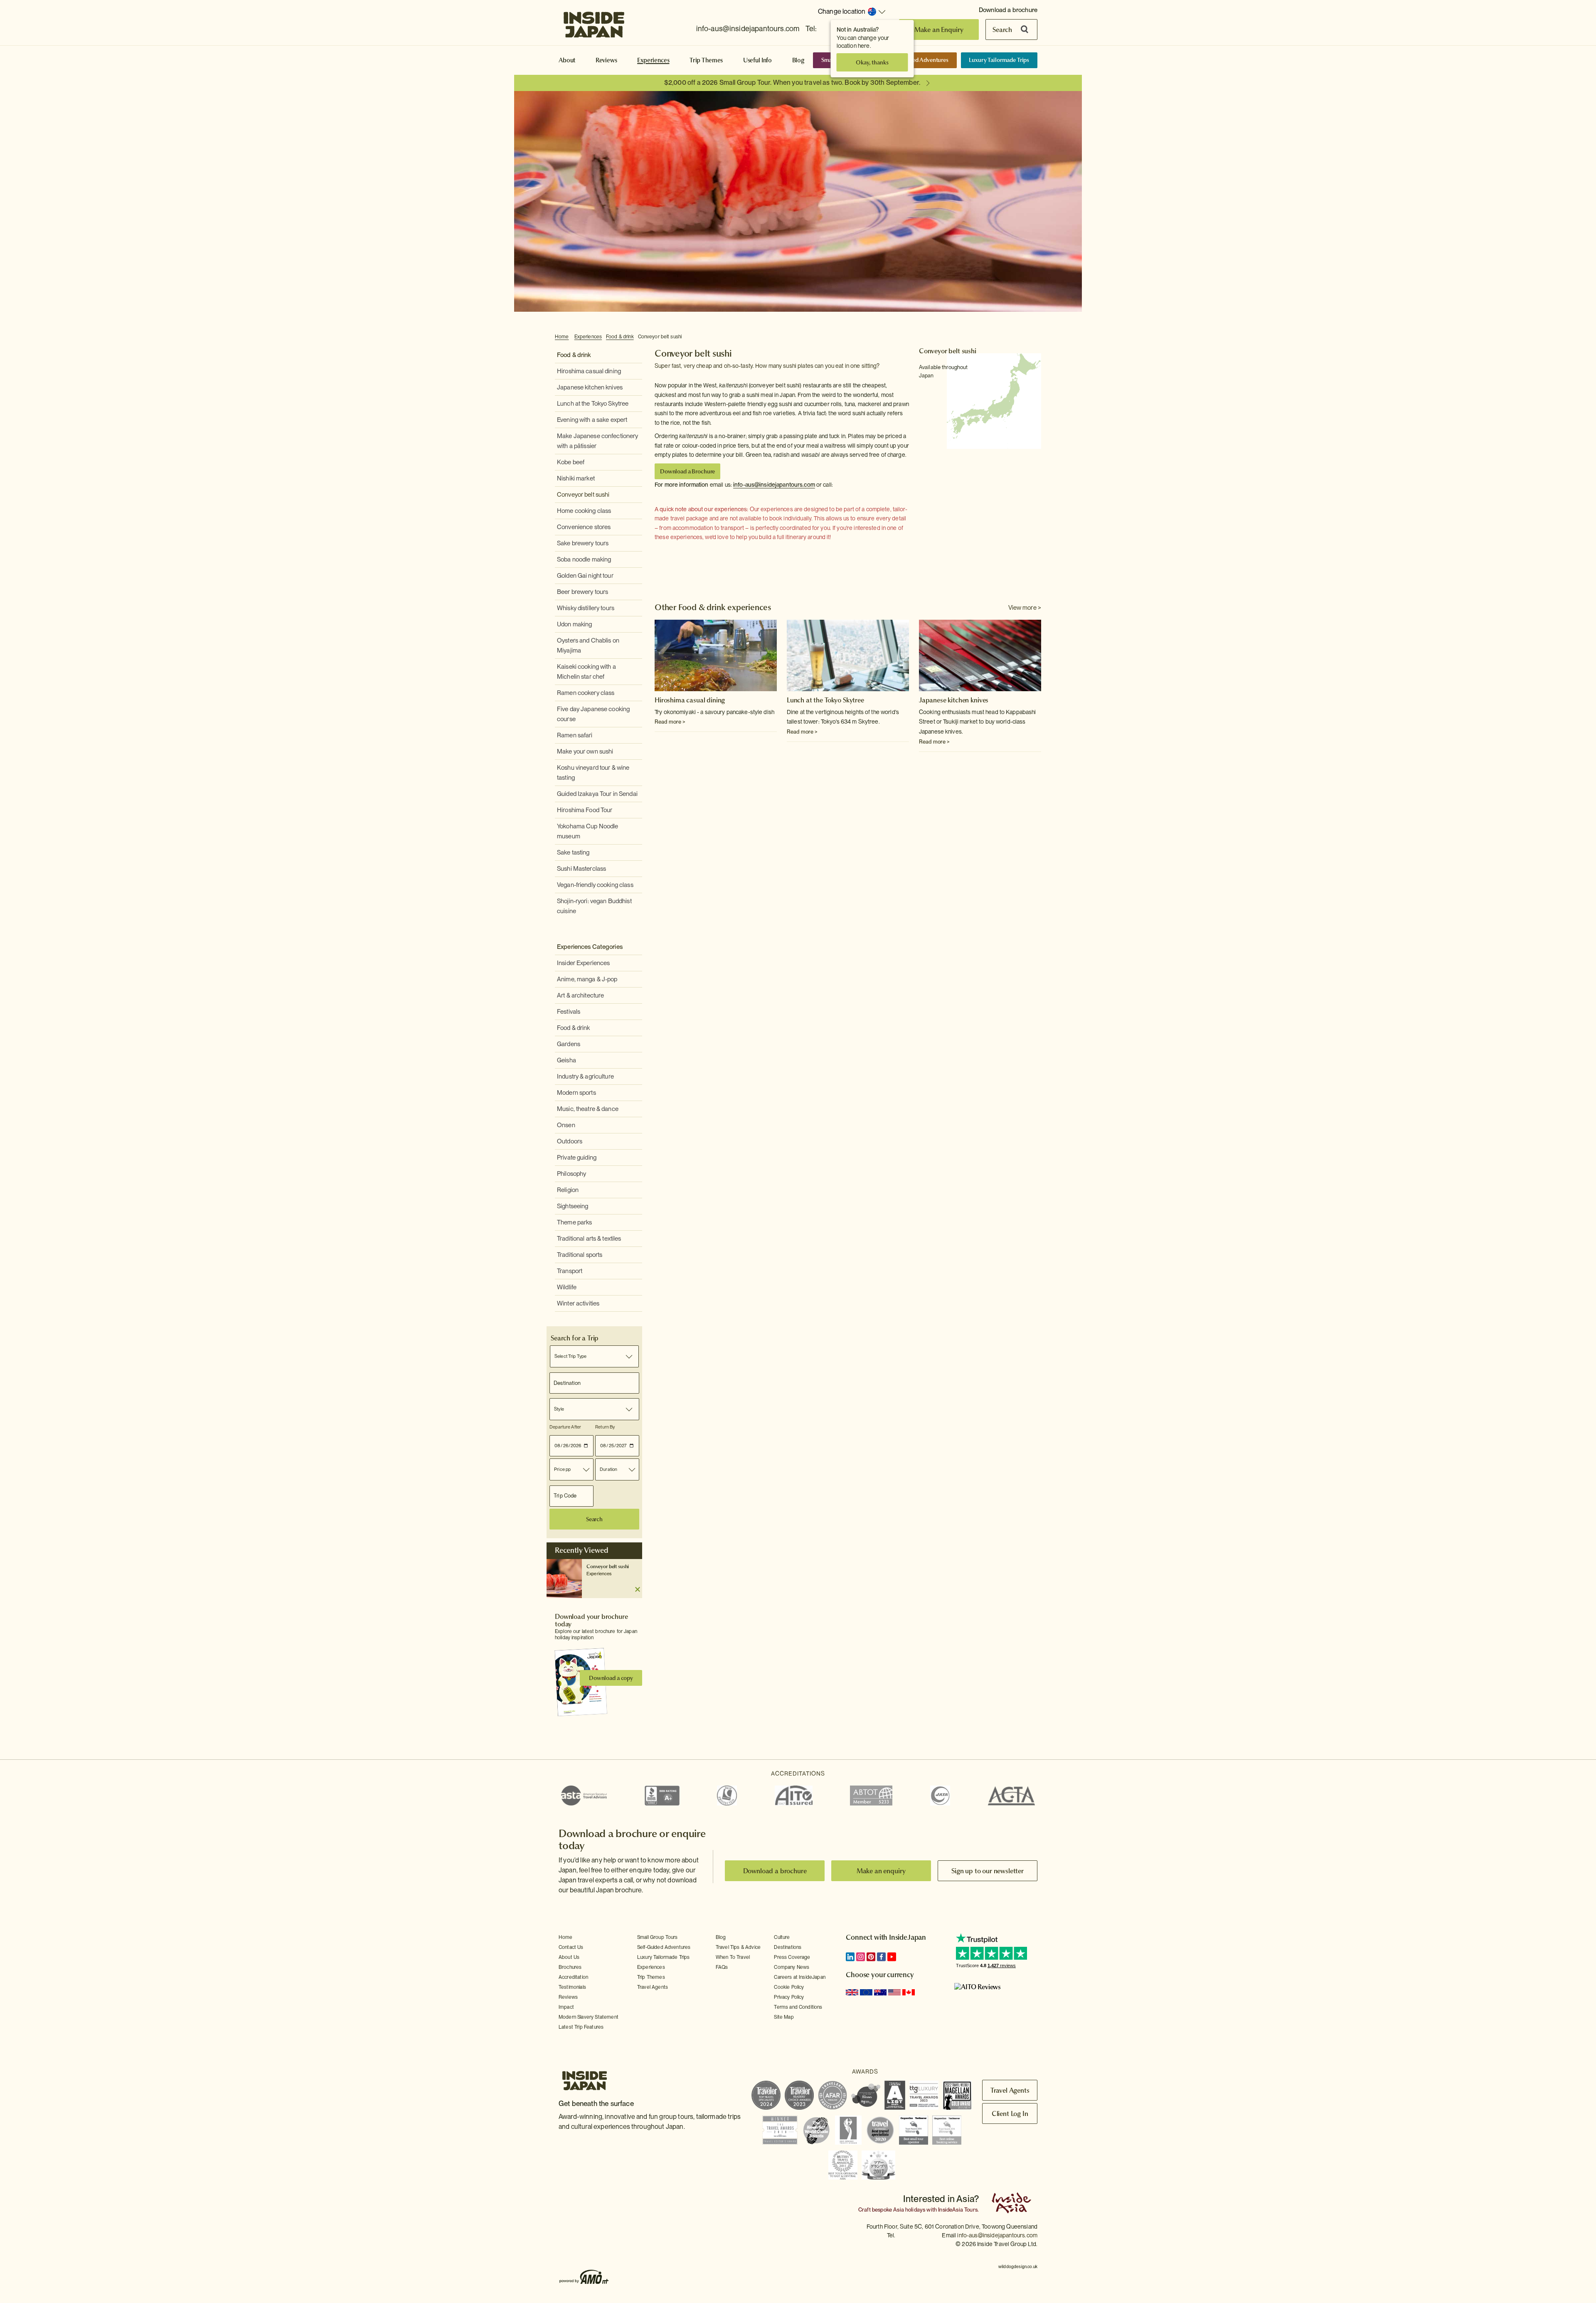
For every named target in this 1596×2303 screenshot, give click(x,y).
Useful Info (757, 60)
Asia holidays (909, 2210)
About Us (569, 1957)
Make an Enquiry (939, 30)
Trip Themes (706, 60)
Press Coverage (792, 1957)
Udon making (574, 624)
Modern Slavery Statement (589, 2017)
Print (1037, 337)
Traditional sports (580, 1255)
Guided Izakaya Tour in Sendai (597, 794)
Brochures (570, 1967)
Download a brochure (1008, 10)
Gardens (569, 1044)
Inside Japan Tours (594, 22)
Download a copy (611, 1678)
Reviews (606, 60)
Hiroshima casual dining (589, 371)
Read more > (670, 722)
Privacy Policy (789, 1997)
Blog (798, 60)
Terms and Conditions (798, 2007)
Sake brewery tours (583, 543)
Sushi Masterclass (581, 869)
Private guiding (577, 1158)
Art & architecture (580, 995)
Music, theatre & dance (588, 1109)
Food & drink (620, 337)
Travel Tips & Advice (738, 1947)
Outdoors (570, 1141)
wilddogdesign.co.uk (1018, 2266)
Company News (792, 1967)
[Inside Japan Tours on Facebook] (881, 1957)
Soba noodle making (584, 559)
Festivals (569, 1012)
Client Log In (1010, 2113)
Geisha (566, 1060)
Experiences (653, 60)
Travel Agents (653, 1987)
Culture (782, 1937)
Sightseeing (573, 1206)
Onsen (566, 1125)
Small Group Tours (658, 1937)
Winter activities (578, 1303)
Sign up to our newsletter (988, 1871)
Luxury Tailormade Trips (999, 60)
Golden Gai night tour (585, 576)
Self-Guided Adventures (918, 60)
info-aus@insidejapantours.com (748, 28)
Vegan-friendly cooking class (595, 885)
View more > (1025, 608)
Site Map (784, 2017)
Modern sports (576, 1093)
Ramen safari (575, 735)
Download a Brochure (687, 471)
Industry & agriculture (585, 1076)
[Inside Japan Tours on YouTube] (892, 1957)
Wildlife (567, 1287)
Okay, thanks (872, 62)
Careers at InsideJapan (800, 1977)
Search (1002, 30)
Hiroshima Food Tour (585, 810)
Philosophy (571, 1174)
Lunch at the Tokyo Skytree (593, 404)
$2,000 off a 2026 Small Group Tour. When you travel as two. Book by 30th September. (792, 83)
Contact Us (571, 1947)
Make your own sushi (585, 751)
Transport (570, 1271)
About (567, 60)
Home (562, 337)
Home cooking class (584, 511)
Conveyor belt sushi (660, 337)
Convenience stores (584, 527)
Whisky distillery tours (586, 608)
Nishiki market (576, 478)
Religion (568, 1190)
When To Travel (733, 1957)
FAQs (722, 1967)
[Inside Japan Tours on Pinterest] (871, 1957)
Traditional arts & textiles (589, 1239)
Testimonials (572, 1987)
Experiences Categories (590, 947)
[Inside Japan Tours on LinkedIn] (850, 1957)
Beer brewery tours (582, 592)
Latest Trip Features (581, 2027)
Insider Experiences (583, 963)
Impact (566, 2007)
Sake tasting (573, 852)
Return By (605, 1427)
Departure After (565, 1427)
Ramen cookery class (586, 693)
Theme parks (574, 1222)
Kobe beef (571, 462)
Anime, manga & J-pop (587, 979)
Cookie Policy (789, 1987)
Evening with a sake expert (592, 420)
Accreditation (573, 1977)
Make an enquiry (881, 1871)
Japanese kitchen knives (590, 387)
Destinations (788, 1947)
